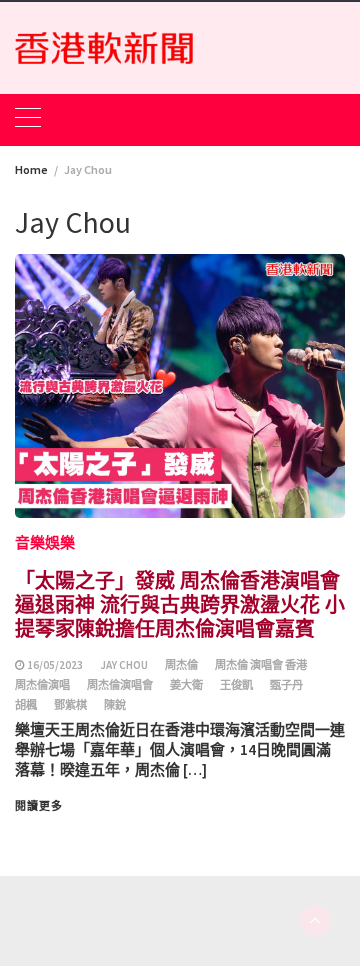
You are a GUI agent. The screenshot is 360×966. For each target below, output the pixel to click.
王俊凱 (236, 685)
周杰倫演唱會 (120, 685)
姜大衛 (186, 685)
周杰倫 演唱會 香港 (261, 665)
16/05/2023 (55, 665)
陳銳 (115, 705)
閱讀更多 (39, 806)
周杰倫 (181, 665)
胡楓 (26, 705)
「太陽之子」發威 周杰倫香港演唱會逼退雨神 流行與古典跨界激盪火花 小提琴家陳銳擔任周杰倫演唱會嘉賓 (180, 603)
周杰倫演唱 (42, 685)
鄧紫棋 (70, 705)
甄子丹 (286, 685)
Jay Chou (124, 665)
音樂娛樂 (45, 542)
